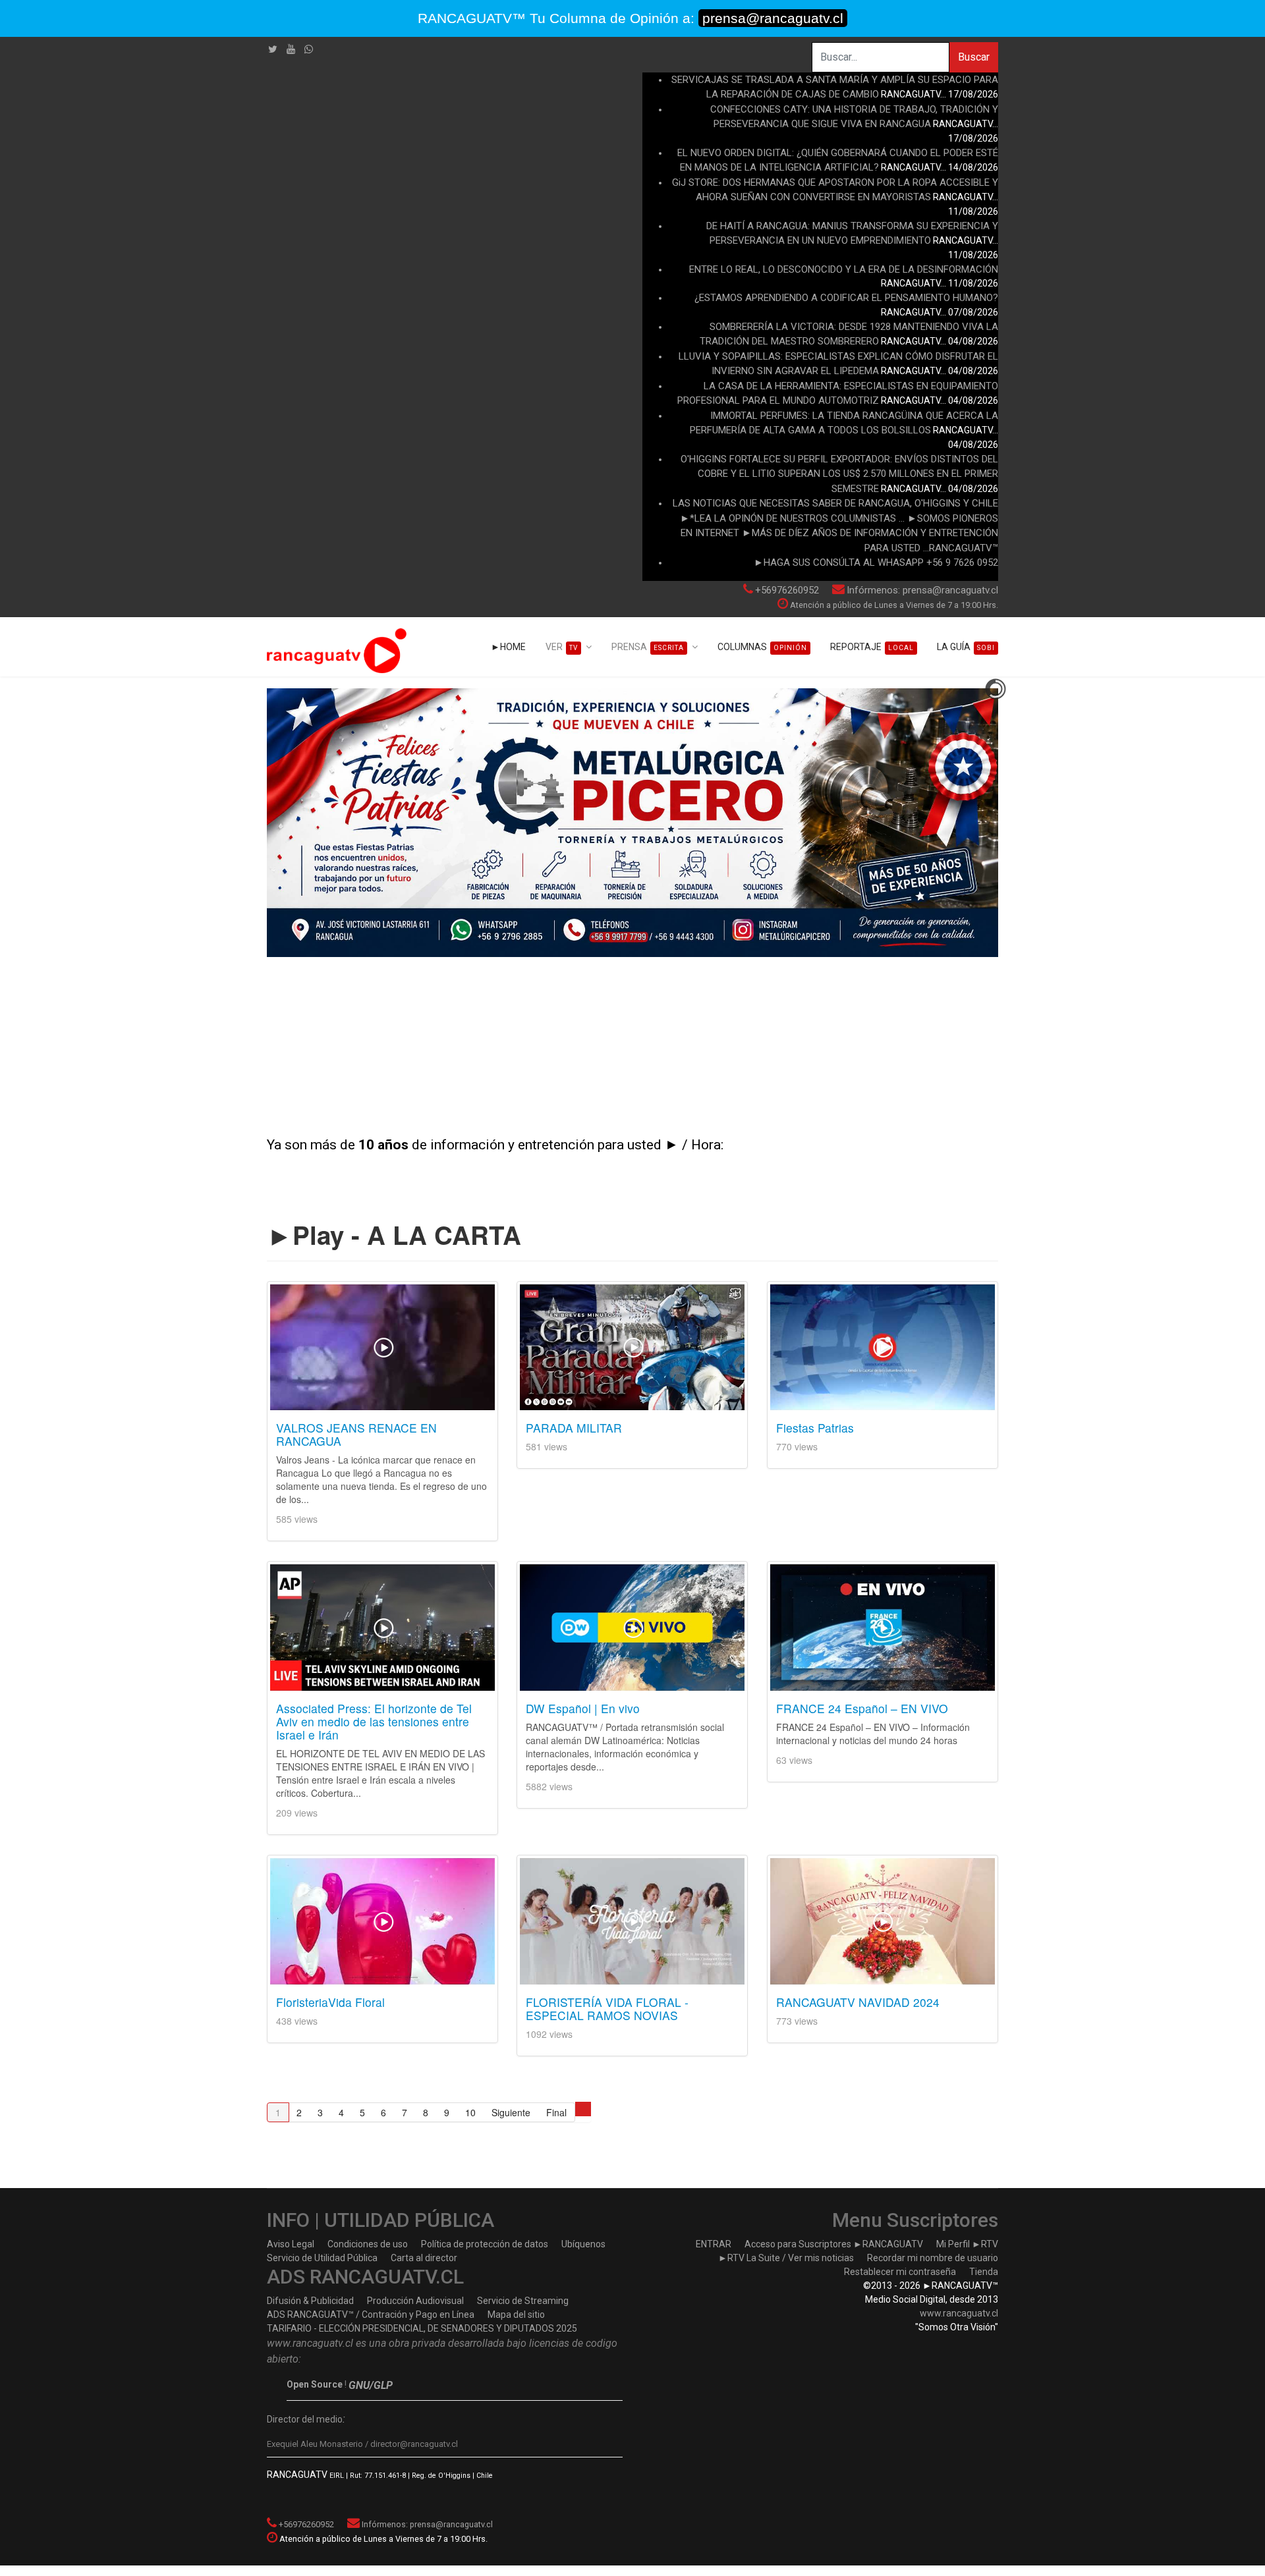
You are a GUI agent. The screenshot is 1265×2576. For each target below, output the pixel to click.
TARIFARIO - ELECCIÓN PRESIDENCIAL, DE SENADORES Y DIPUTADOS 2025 (422, 2328)
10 (470, 2112)
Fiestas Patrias (815, 1428)
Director (283, 2419)
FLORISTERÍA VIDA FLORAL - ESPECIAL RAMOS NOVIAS (607, 2009)
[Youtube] (291, 49)
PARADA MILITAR (574, 1428)
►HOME (508, 647)
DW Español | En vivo (583, 1708)
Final (556, 2112)
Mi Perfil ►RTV (967, 2244)
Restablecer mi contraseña (900, 2272)
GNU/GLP (371, 2385)
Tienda (984, 2272)
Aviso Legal (291, 2244)
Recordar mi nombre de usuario (933, 2258)
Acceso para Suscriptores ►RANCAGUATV (834, 2244)
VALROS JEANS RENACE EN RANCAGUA (356, 1434)
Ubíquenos (583, 2244)
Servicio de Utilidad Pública (322, 2258)
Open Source (315, 2384)
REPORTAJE (872, 647)
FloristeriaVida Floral (330, 2002)
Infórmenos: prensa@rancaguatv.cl (922, 590)
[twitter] (273, 49)
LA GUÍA (966, 647)
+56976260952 (787, 590)
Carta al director (424, 2258)
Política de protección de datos (485, 2244)
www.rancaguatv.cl (959, 2313)
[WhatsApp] (309, 49)
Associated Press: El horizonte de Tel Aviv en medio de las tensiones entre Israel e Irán (374, 1721)
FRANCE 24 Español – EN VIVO (862, 1708)
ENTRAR (714, 2244)
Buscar (974, 57)
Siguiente (511, 2112)
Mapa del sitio (516, 2315)
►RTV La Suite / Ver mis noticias (786, 2258)
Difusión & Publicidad (310, 2301)
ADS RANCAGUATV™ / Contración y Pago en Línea (371, 2315)
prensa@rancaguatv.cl (773, 18)
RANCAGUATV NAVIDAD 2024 (858, 2002)
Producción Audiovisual (415, 2301)
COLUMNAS (762, 647)
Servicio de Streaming (523, 2301)
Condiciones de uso (368, 2244)
